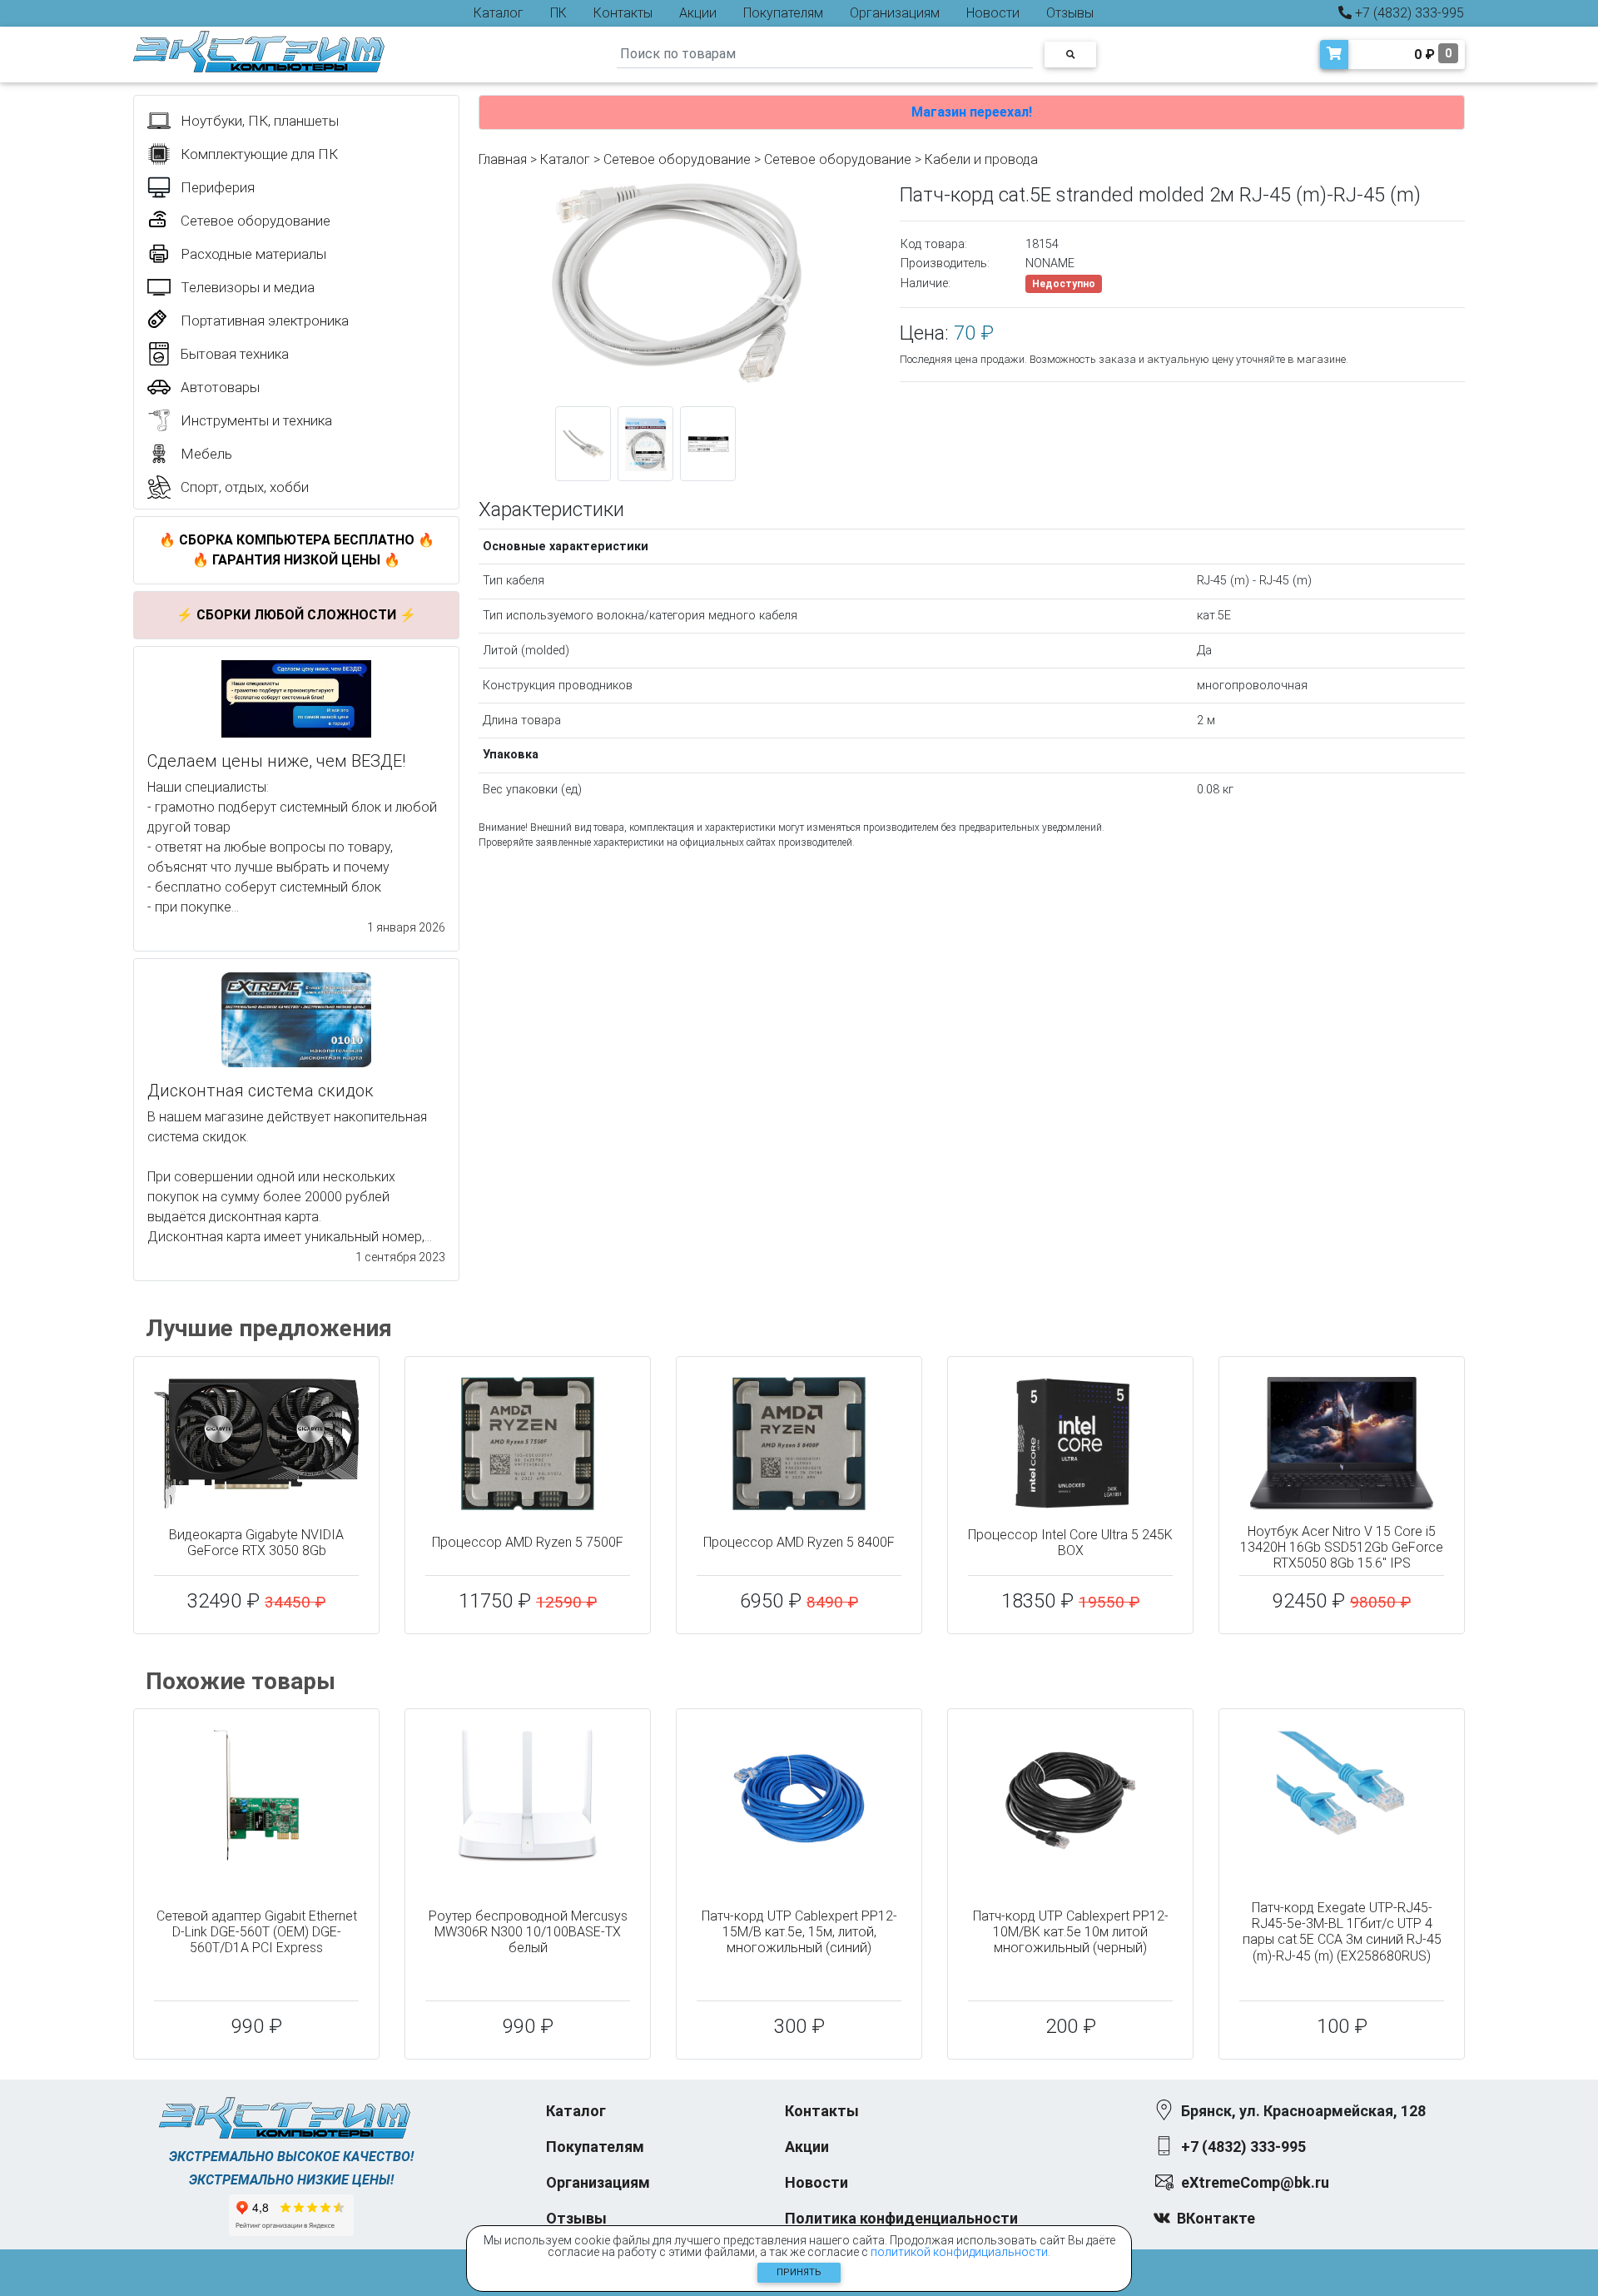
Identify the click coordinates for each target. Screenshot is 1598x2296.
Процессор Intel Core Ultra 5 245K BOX (1070, 1543)
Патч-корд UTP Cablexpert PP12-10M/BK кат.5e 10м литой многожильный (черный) (1071, 1932)
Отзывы (1070, 13)
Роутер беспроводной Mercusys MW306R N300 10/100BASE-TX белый (528, 1932)
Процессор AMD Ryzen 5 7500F (528, 1542)
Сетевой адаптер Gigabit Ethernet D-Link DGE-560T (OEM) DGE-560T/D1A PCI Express (257, 1932)
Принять (799, 2272)
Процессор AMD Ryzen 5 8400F (799, 1542)
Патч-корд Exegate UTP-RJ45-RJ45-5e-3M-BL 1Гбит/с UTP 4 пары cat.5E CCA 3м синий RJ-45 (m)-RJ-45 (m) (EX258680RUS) (1342, 1932)
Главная (503, 159)
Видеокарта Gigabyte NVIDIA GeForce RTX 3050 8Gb (256, 1543)
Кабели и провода (981, 159)
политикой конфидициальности (959, 2252)
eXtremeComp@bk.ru (1255, 2182)
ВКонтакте (1216, 2218)
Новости (993, 13)
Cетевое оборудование (838, 159)
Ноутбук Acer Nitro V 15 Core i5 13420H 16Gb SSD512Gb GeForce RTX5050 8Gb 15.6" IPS (1342, 1547)
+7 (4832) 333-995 (1408, 13)
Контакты (623, 13)
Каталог (499, 13)
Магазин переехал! (972, 112)
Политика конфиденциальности (901, 2218)
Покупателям (783, 13)
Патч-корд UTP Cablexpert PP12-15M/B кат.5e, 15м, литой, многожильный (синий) (799, 1932)
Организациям (895, 13)
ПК (558, 13)
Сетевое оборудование (677, 159)
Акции (698, 13)
